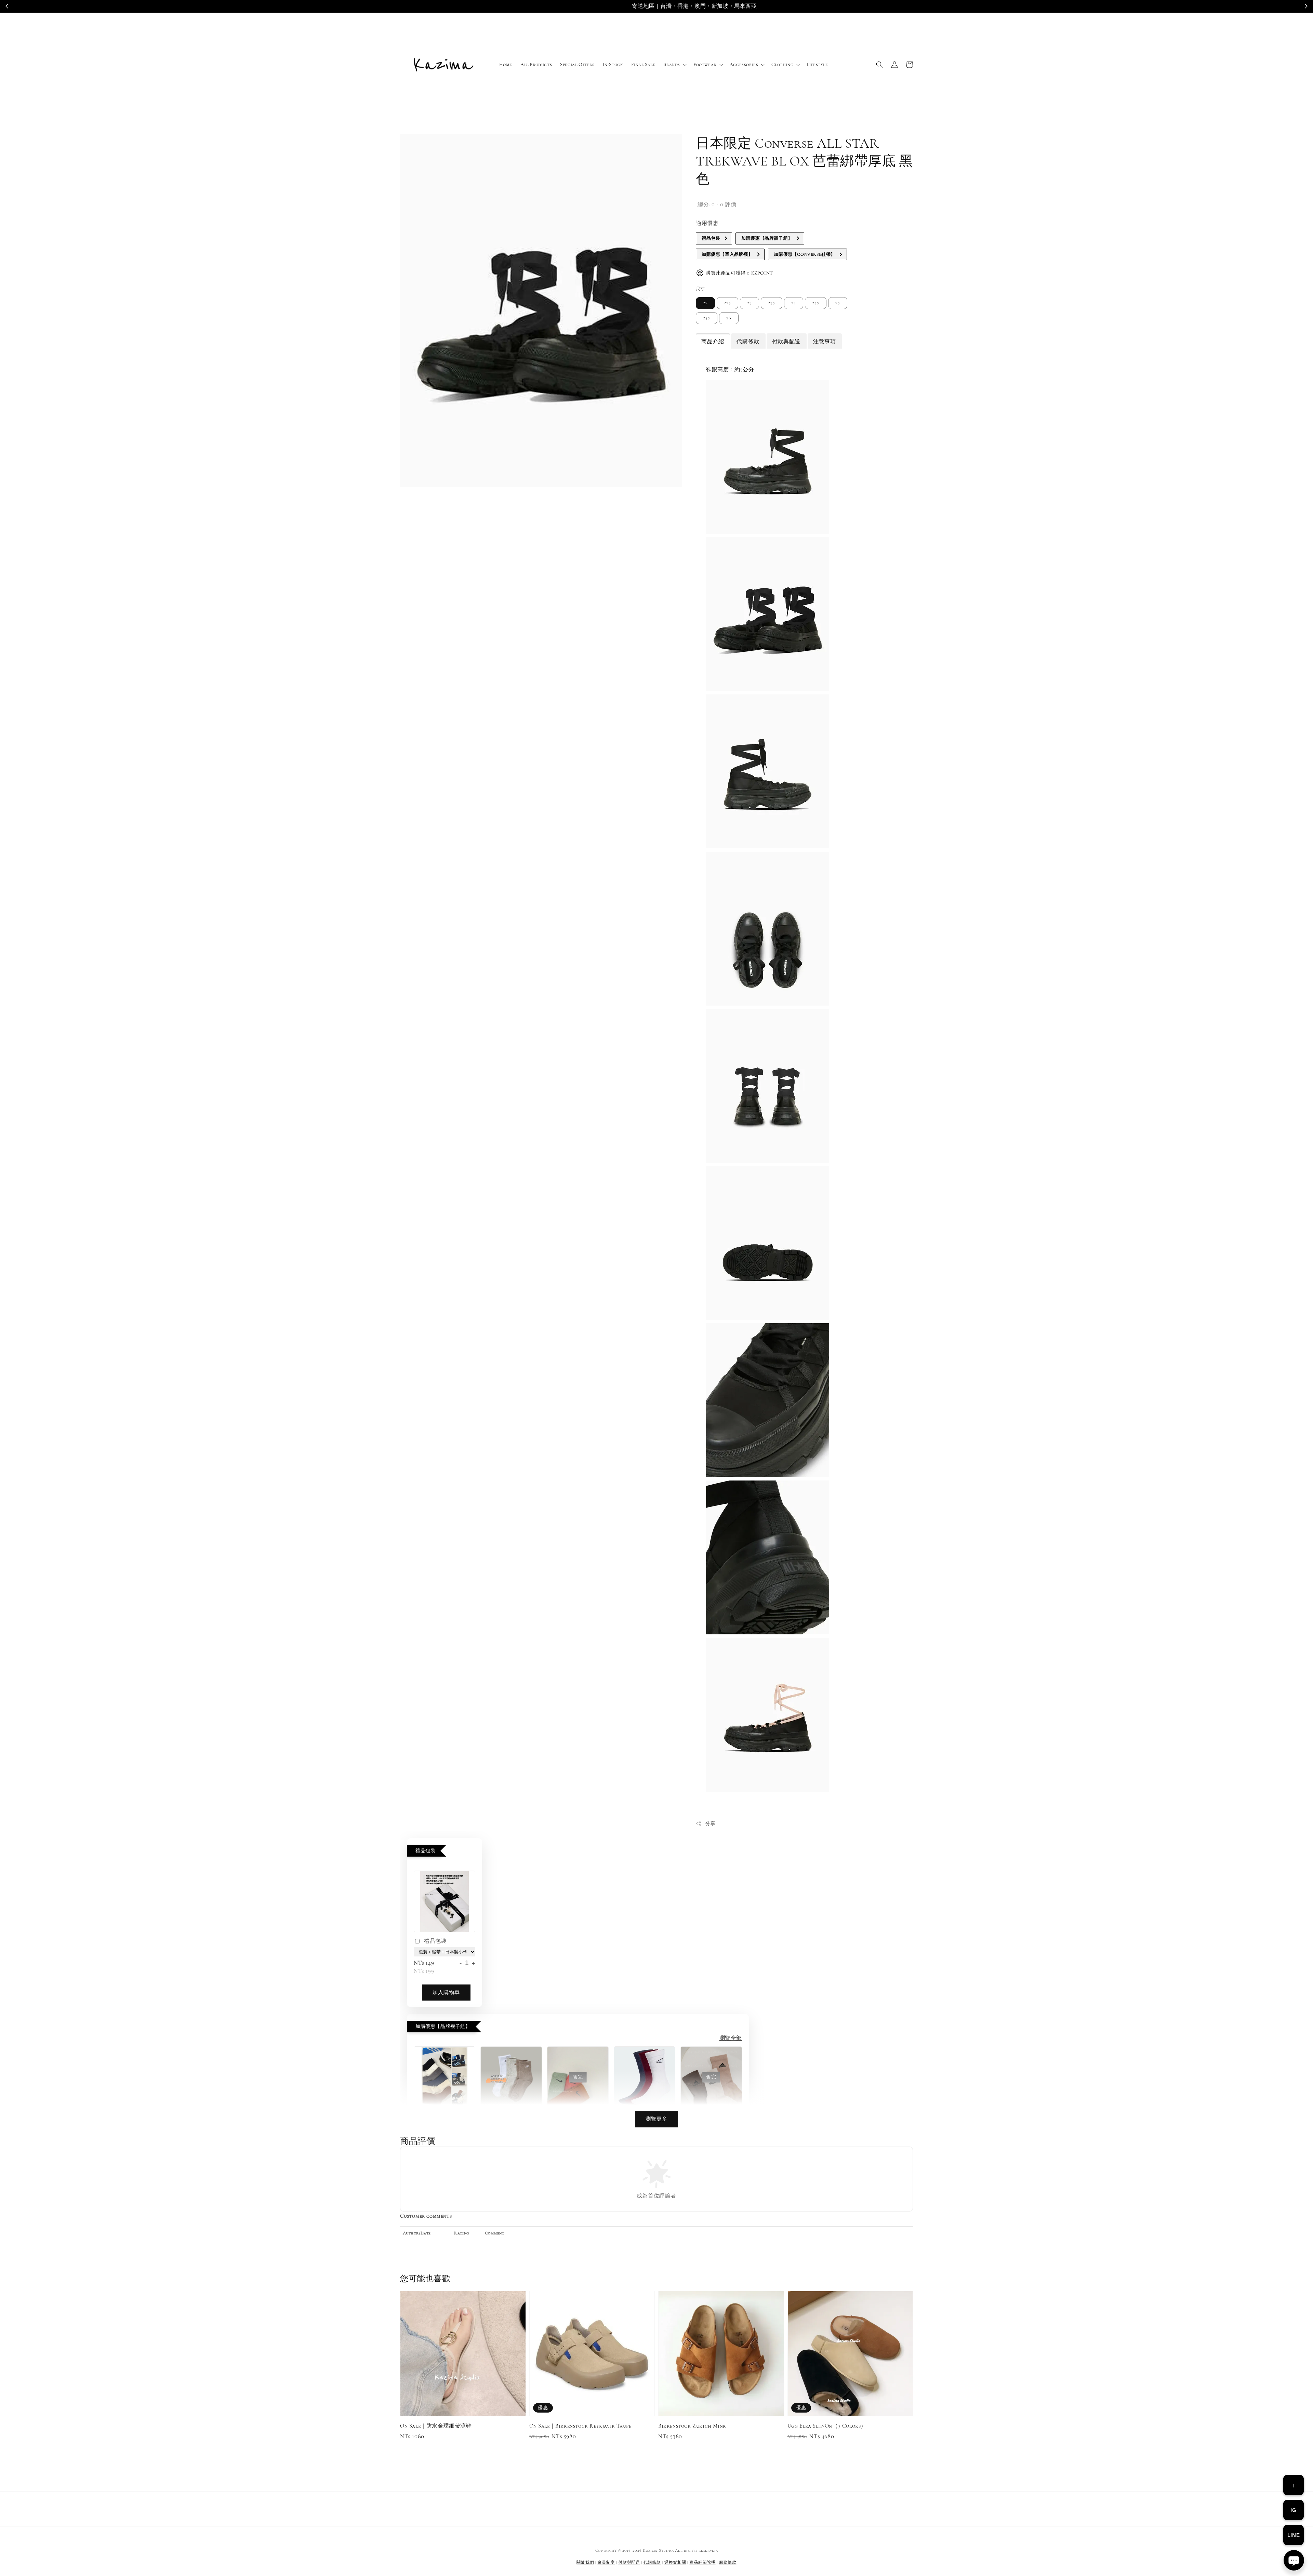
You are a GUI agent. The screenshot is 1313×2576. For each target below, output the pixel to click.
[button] (879, 65)
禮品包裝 (435, 1941)
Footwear (705, 64)
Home (506, 64)
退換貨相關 (675, 2562)
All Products (536, 64)
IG (1293, 2510)
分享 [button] (710, 1824)
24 (794, 303)
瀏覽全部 (731, 2038)
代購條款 (652, 2562)
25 (838, 303)
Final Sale (643, 64)
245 (816, 303)
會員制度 (606, 2562)
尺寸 (700, 289)
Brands (672, 64)
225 (727, 303)
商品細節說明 (702, 2562)
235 (772, 303)
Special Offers (577, 64)
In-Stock (613, 64)
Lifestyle (817, 64)
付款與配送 (629, 2562)
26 (729, 318)
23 (750, 303)
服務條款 (728, 2562)
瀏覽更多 (656, 2119)
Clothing (782, 64)
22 (705, 303)
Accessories (744, 64)
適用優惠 (707, 223)
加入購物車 (446, 1992)
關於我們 (585, 2562)
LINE (1294, 2535)
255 (707, 318)
